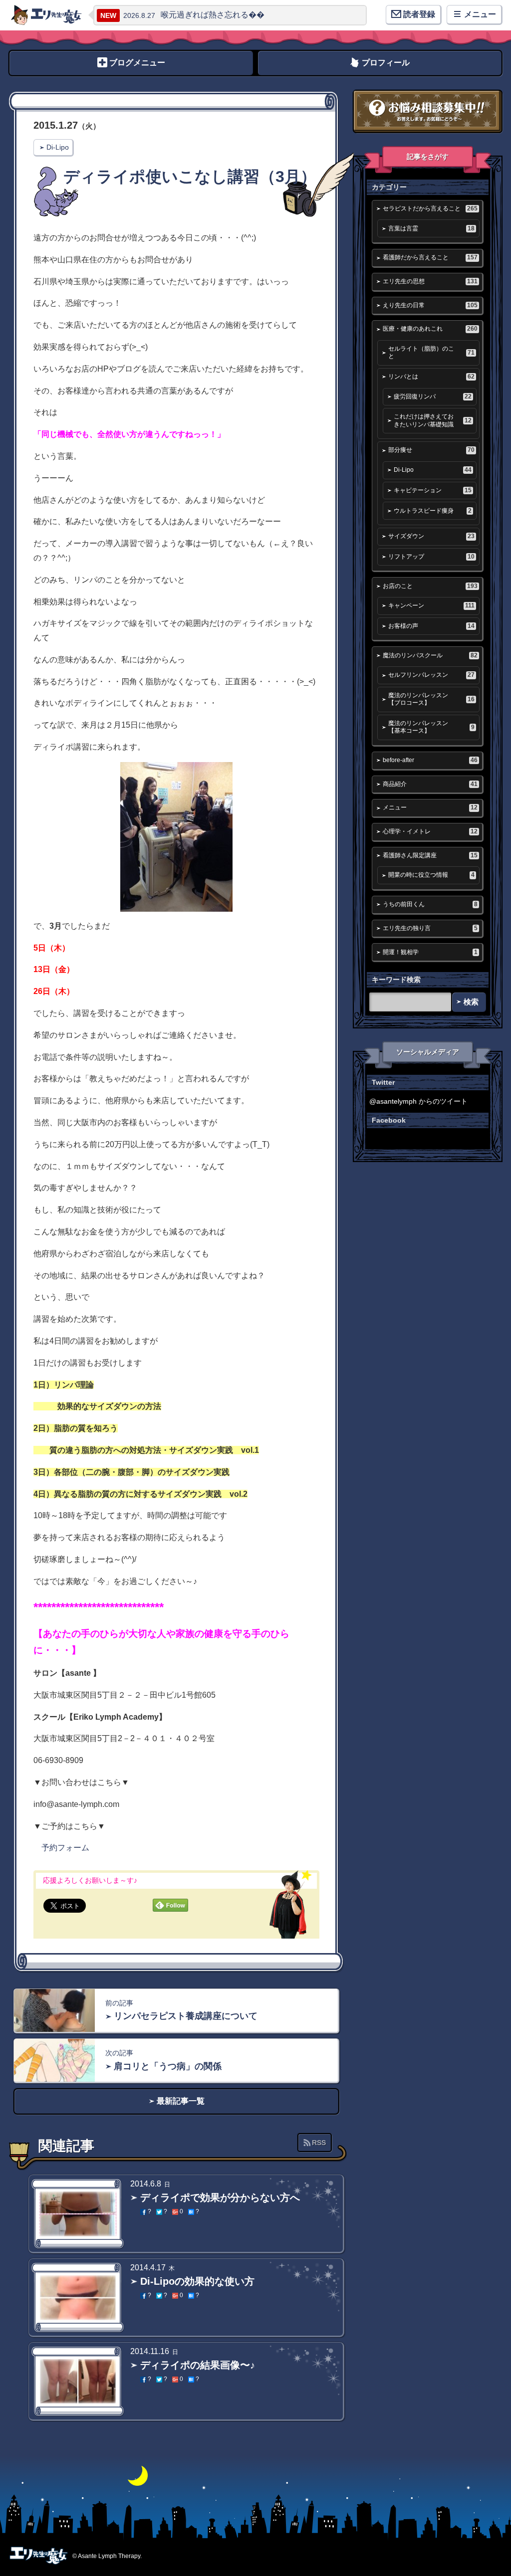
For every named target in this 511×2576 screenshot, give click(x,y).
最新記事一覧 (181, 2101)
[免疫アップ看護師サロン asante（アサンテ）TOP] (46, 15)
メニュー (430, 807)
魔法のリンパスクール (430, 655)
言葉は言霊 (431, 228)
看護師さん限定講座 (430, 855)
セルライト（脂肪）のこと (431, 352)
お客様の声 (431, 626)
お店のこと (430, 586)
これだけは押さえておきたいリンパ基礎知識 (432, 420)
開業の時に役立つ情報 (431, 875)
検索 (471, 1002)
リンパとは (431, 377)
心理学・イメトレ (430, 831)
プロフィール (386, 63)
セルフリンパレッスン (431, 675)
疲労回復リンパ (432, 396)
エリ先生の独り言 (430, 928)
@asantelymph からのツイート (418, 1101)
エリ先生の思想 (430, 281)
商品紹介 (430, 784)
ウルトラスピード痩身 (432, 511)
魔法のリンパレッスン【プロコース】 (431, 699)
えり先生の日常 (430, 305)
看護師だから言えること (430, 257)
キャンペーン (431, 605)
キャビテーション (432, 490)
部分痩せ (431, 450)
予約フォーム (65, 1848)
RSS (319, 2143)
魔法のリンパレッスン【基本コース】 (431, 727)
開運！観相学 (430, 952)
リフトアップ (431, 557)
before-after (430, 760)
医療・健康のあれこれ (430, 329)
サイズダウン (431, 536)
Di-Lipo (58, 147)
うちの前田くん (430, 904)
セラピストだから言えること (430, 208)
